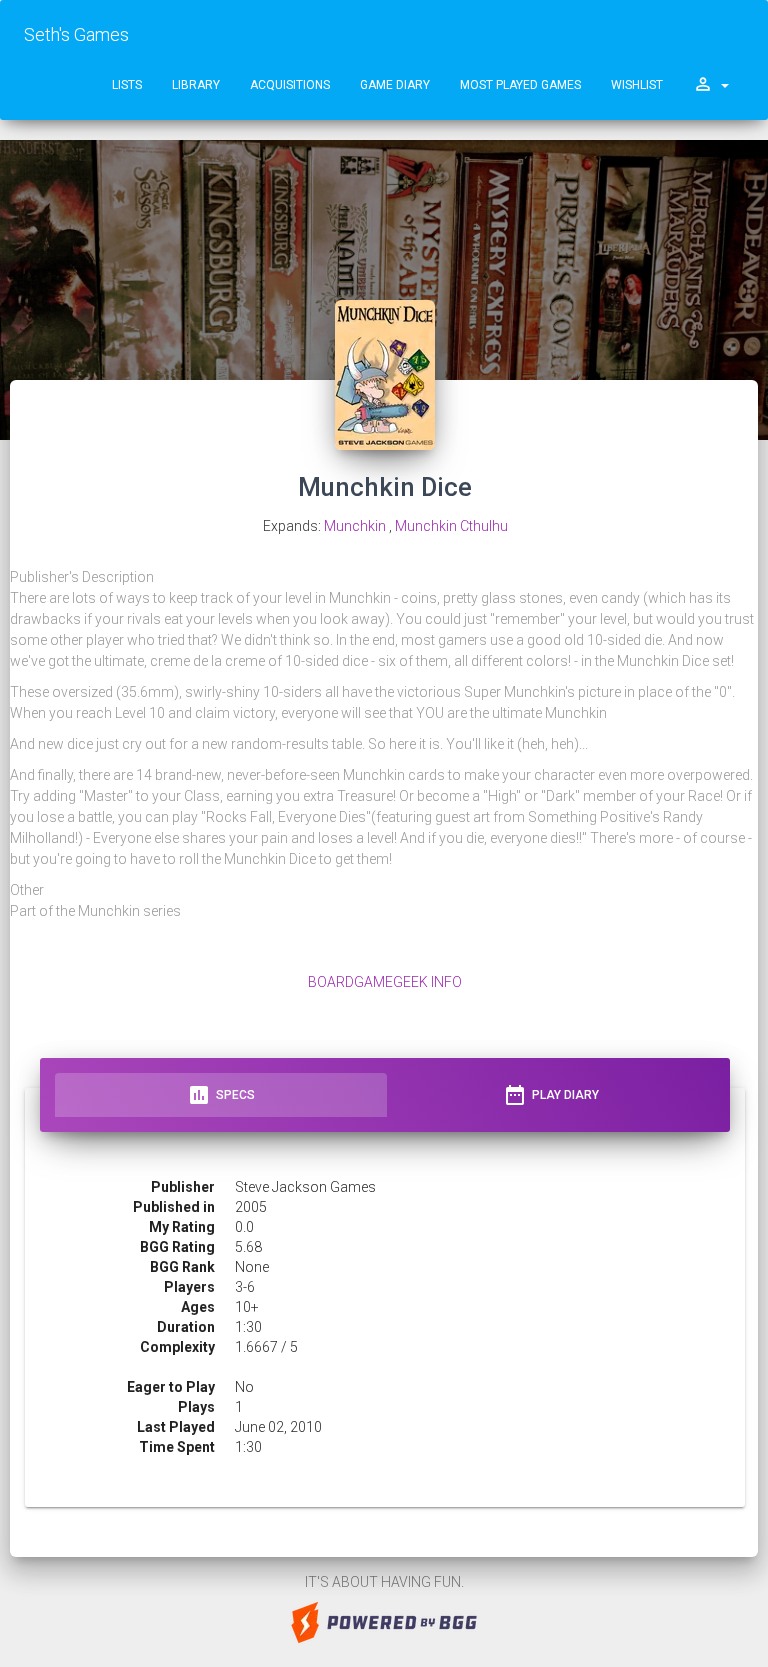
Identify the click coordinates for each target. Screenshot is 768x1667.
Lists (127, 85)
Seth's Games (76, 34)
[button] (711, 85)
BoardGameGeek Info (385, 982)
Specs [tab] (221, 1095)
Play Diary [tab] (551, 1095)
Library (196, 85)
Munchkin (355, 526)
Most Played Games (520, 85)
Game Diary (395, 85)
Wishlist (637, 85)
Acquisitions (290, 85)
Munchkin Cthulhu (451, 526)
